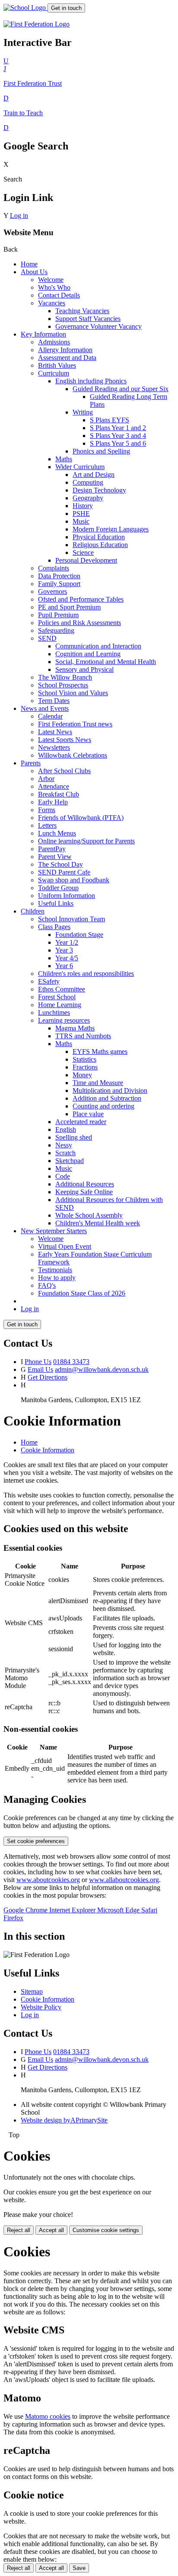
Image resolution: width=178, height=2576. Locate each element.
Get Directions (48, 1377)
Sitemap (32, 1991)
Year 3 (64, 950)
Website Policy (41, 2007)
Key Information (43, 334)
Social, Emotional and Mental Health (106, 662)
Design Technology (99, 490)
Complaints (54, 568)
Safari (149, 1910)
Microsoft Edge (119, 1910)
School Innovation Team (72, 919)
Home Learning (60, 1005)
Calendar (50, 716)
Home (29, 264)
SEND (47, 638)
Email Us (40, 1369)
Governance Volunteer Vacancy (99, 326)
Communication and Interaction (98, 646)
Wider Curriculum (80, 467)
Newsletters (54, 747)
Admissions (54, 342)
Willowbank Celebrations (73, 755)
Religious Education (100, 545)
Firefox (13, 1918)
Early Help (53, 802)
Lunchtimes (54, 1013)
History (83, 506)
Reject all (19, 2230)
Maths (64, 459)
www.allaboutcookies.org (124, 1880)
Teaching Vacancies (82, 311)
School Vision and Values (73, 693)
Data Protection (59, 576)
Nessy (64, 1145)
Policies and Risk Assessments (79, 623)
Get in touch (66, 8)
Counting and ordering (103, 1106)
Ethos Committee (62, 989)
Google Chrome (26, 1910)
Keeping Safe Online (84, 1192)
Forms (47, 810)
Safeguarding (56, 630)
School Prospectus (63, 685)
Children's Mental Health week (98, 1223)
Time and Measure (98, 1083)
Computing (88, 482)
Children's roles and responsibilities (86, 974)
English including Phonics (91, 381)
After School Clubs (64, 771)
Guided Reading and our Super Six (121, 389)
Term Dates (54, 701)
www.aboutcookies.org (48, 1880)
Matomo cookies (48, 2416)
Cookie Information (48, 1450)
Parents (31, 763)
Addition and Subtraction (107, 1098)
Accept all (51, 2230)
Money (82, 1075)
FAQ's (47, 1285)
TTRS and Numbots (83, 1036)
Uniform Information (67, 896)
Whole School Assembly (89, 1215)
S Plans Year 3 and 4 (118, 436)
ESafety (49, 981)
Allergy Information (65, 350)
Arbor (46, 779)
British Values (57, 365)
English (66, 1129)
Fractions (85, 1067)
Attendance (54, 786)
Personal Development (86, 560)
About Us (34, 272)
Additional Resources (85, 1184)
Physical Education (99, 537)
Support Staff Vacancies (88, 319)
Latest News (55, 732)
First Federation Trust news (75, 724)
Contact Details (59, 295)
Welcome (51, 280)
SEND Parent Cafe (64, 872)
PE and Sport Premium (69, 607)
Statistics (84, 1059)
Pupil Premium (58, 615)
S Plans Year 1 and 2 (118, 428)
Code (63, 1176)
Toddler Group (58, 888)
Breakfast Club (59, 794)
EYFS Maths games (100, 1051)
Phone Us (38, 1362)
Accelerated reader (81, 1122)
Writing (83, 412)
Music (81, 521)
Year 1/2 (67, 942)
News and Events (45, 708)
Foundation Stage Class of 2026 (82, 1293)
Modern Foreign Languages (111, 529)
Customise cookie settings (106, 2230)
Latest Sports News (65, 740)
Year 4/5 (67, 958)
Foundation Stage (79, 935)
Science (83, 552)
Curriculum (54, 373)
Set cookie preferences (36, 1841)
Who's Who (54, 287)
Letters (47, 825)
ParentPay (52, 849)
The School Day (60, 864)
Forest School (57, 997)
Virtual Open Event (65, 1246)
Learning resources (64, 1020)
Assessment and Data (67, 358)
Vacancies (52, 303)
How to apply (57, 1278)
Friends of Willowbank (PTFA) (81, 818)
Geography (88, 498)
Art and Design (94, 475)
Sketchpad (70, 1161)
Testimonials (55, 1270)
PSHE (81, 514)
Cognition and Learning (88, 654)
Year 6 (64, 966)
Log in (19, 215)
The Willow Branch (65, 677)
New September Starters (54, 1231)
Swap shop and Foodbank (74, 880)
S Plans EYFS (110, 420)
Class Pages (54, 927)
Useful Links (56, 903)
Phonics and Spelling (101, 451)
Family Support (59, 584)
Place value (88, 1114)
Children (33, 911)
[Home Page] (25, 8)
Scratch (65, 1153)
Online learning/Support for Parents (86, 841)
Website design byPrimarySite (64, 2120)
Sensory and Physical (84, 669)
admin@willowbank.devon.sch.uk (102, 1369)
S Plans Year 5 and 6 (118, 443)
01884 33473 (71, 1362)
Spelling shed (74, 1137)
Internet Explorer (73, 1910)
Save (79, 2568)
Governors (52, 591)
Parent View (55, 857)
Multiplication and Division (110, 1090)
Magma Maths (75, 1028)
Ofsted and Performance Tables (81, 599)
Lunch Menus (57, 833)
